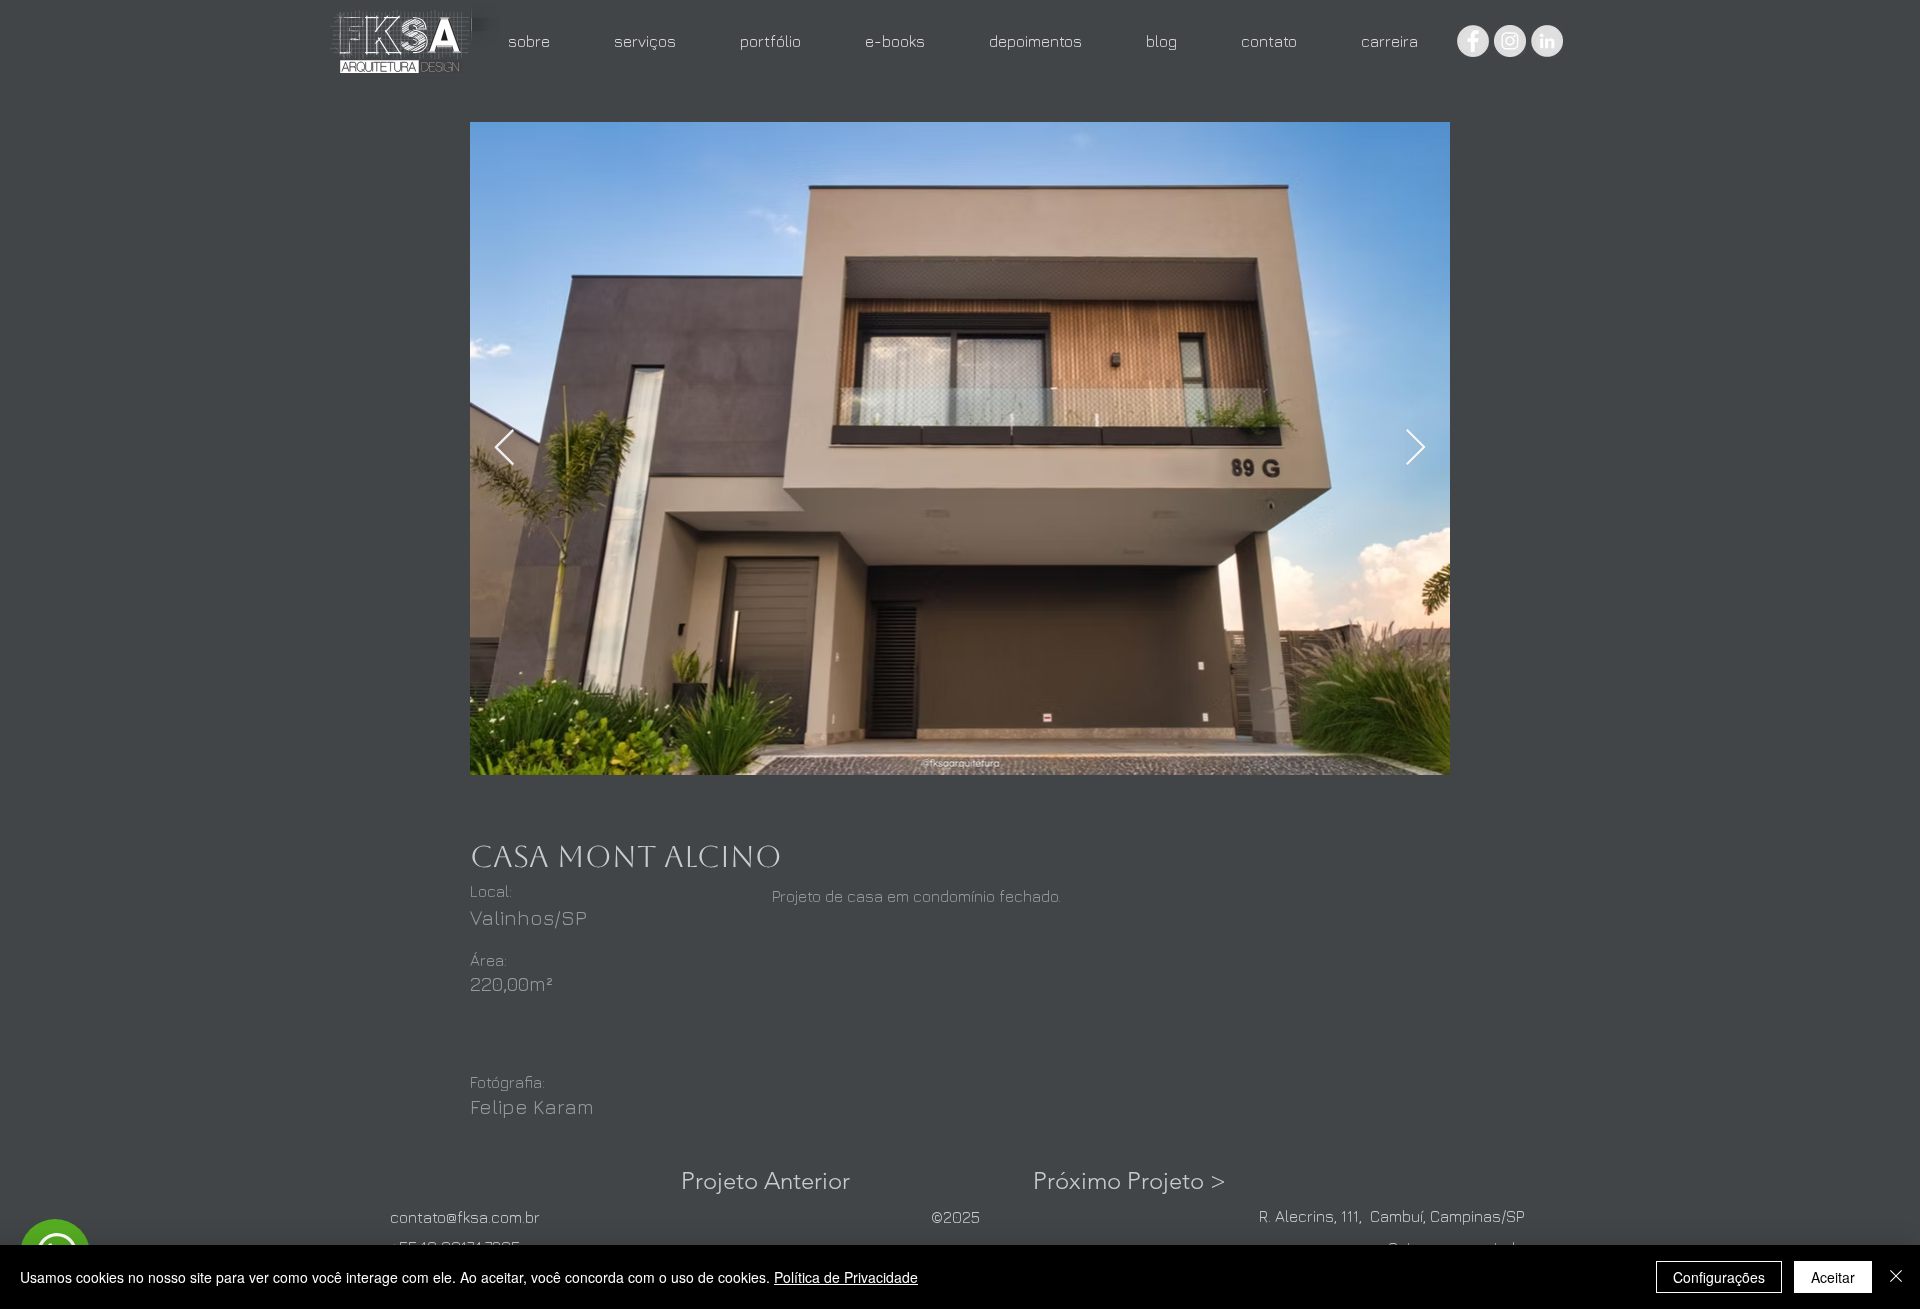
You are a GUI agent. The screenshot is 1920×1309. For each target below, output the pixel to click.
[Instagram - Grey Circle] (1510, 41)
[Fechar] (1896, 1277)
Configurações (1719, 1277)
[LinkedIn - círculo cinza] (1547, 41)
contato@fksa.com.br (465, 1217)
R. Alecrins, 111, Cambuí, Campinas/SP (1391, 1216)
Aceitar (1833, 1277)
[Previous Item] (504, 448)
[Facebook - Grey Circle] (1473, 41)
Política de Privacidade (846, 1277)
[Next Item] (1415, 448)
